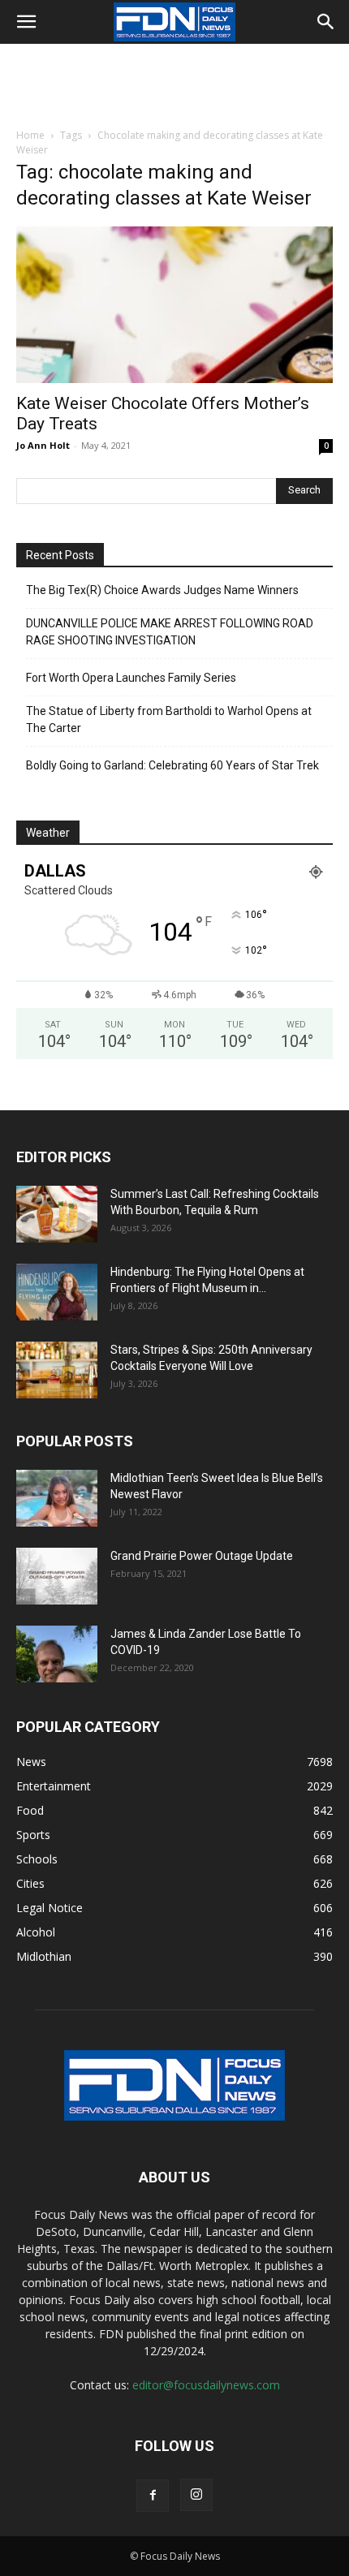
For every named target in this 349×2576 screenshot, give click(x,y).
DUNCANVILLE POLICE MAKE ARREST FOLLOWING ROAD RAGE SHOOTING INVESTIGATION (170, 632)
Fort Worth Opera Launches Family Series (131, 678)
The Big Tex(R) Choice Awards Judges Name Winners (162, 590)
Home (30, 135)
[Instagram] (196, 2495)
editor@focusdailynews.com (206, 2385)
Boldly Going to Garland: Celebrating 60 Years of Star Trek (172, 765)
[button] (26, 22)
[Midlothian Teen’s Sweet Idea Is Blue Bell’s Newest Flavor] (57, 1498)
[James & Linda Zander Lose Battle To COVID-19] (57, 1654)
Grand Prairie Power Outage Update (202, 1556)
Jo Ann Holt (43, 445)
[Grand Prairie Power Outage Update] (57, 1576)
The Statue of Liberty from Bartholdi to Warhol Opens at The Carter (169, 719)
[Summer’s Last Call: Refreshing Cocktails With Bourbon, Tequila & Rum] (57, 1214)
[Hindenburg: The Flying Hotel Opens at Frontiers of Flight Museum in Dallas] (57, 1292)
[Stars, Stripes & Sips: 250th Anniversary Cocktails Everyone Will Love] (57, 1370)
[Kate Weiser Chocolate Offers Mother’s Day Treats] (174, 305)
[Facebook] (153, 2496)
